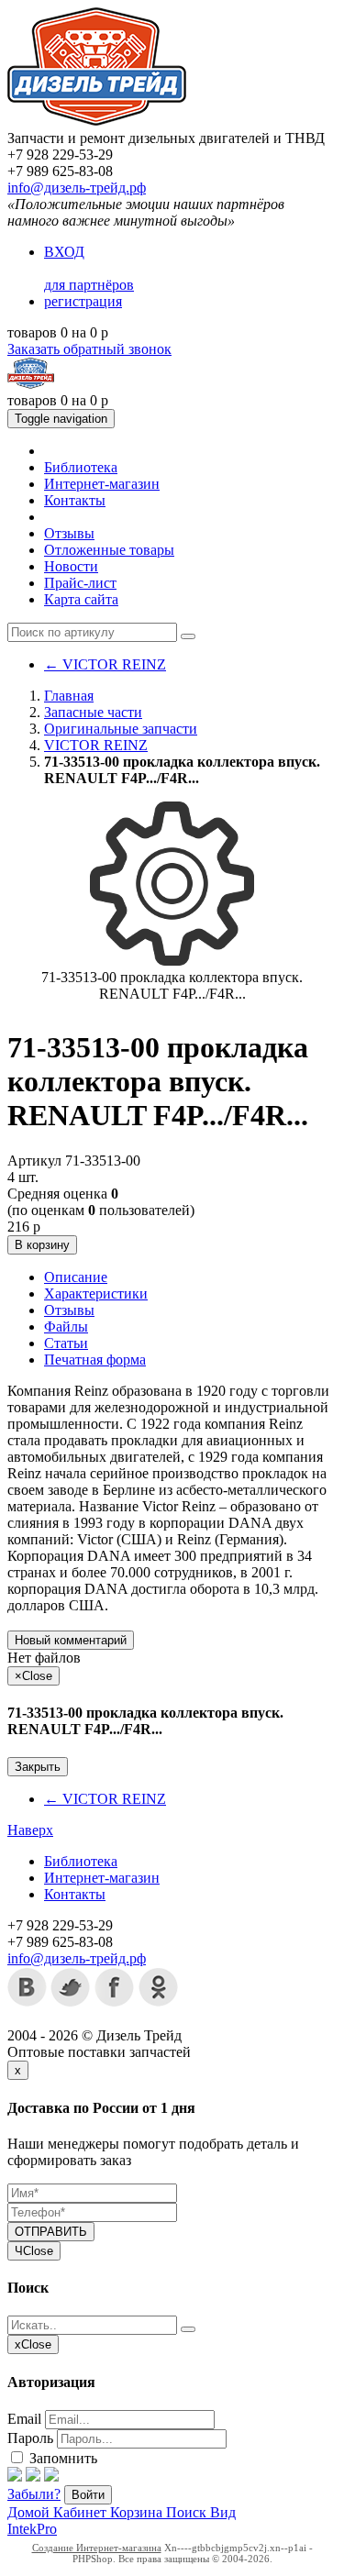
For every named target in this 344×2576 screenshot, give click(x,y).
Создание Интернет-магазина (97, 2548)
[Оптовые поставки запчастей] (97, 122)
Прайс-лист (80, 583)
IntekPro (32, 2529)
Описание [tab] (76, 1277)
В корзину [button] (42, 1245)
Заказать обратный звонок (89, 349)
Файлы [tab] (66, 1327)
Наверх (30, 1830)
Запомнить (61, 2458)
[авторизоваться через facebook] (15, 2476)
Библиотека (81, 467)
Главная (69, 696)
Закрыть (38, 1767)
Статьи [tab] (66, 1343)
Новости (71, 566)
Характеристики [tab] (96, 1294)
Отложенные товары (109, 550)
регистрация (83, 301)
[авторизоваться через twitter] (33, 2476)
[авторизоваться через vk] (51, 2476)
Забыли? (34, 2494)
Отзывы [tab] (69, 1310)
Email (24, 2419)
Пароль (30, 2438)
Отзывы (69, 533)
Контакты (75, 500)
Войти (88, 2495)
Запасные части (93, 712)
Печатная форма (95, 1360)
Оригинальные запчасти (121, 729)
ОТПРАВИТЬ (51, 2232)
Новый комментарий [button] (71, 1640)
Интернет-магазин (102, 484)
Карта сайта (81, 599)
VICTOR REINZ (105, 664)
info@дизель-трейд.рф (77, 188)
